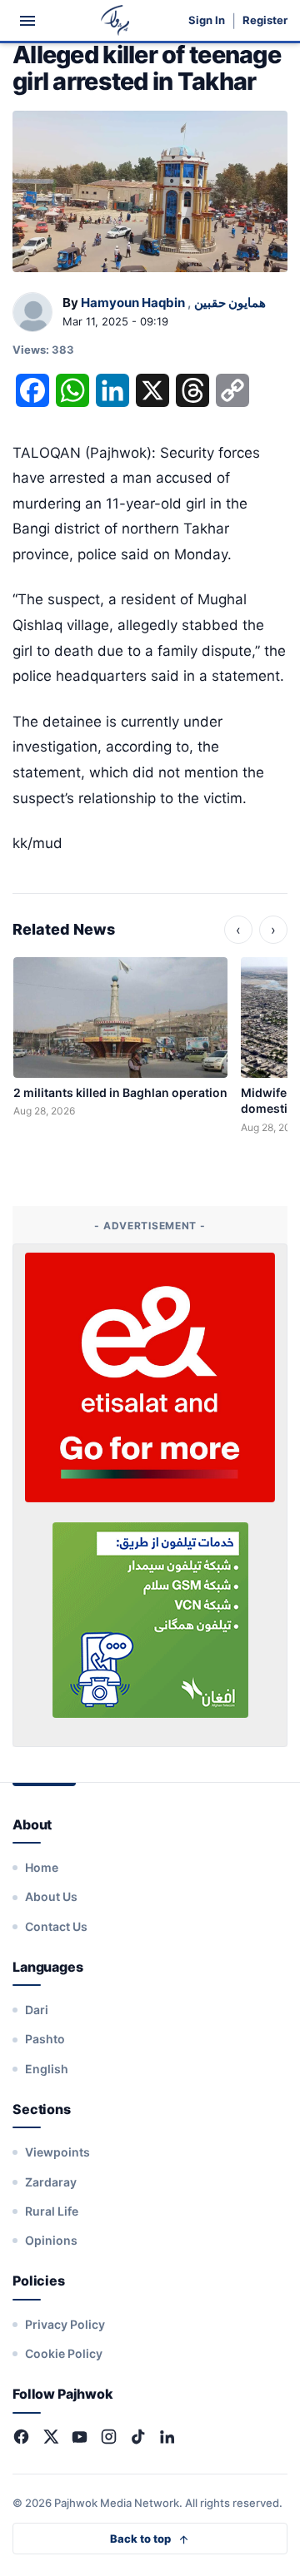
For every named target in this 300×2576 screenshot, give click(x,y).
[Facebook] (21, 2437)
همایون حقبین (230, 303)
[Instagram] (109, 2437)
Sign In (207, 20)
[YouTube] (80, 2437)
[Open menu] (27, 21)
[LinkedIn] (167, 2437)
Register (265, 20)
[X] (50, 2437)
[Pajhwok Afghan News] (115, 20)
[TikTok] (138, 2437)
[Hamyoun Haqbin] (32, 313)
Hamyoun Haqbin (133, 303)
